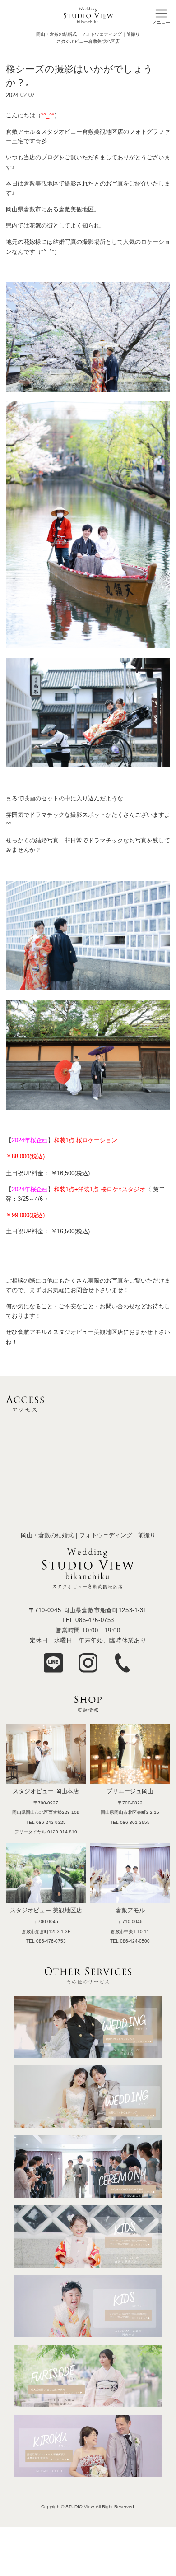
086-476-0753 (95, 1620)
